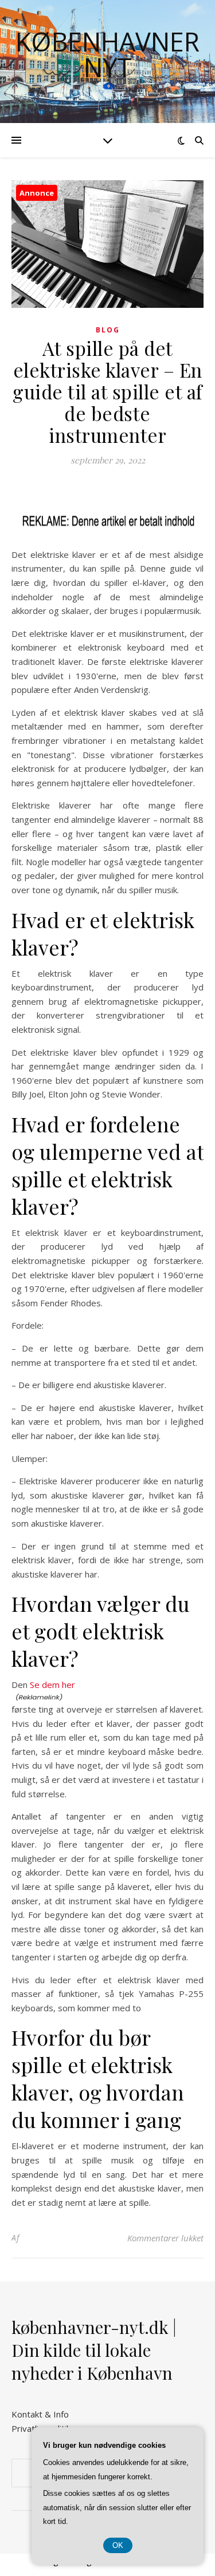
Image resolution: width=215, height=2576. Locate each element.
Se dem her (52, 1685)
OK (118, 2545)
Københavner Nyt (107, 54)
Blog (108, 330)
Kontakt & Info (40, 2414)
